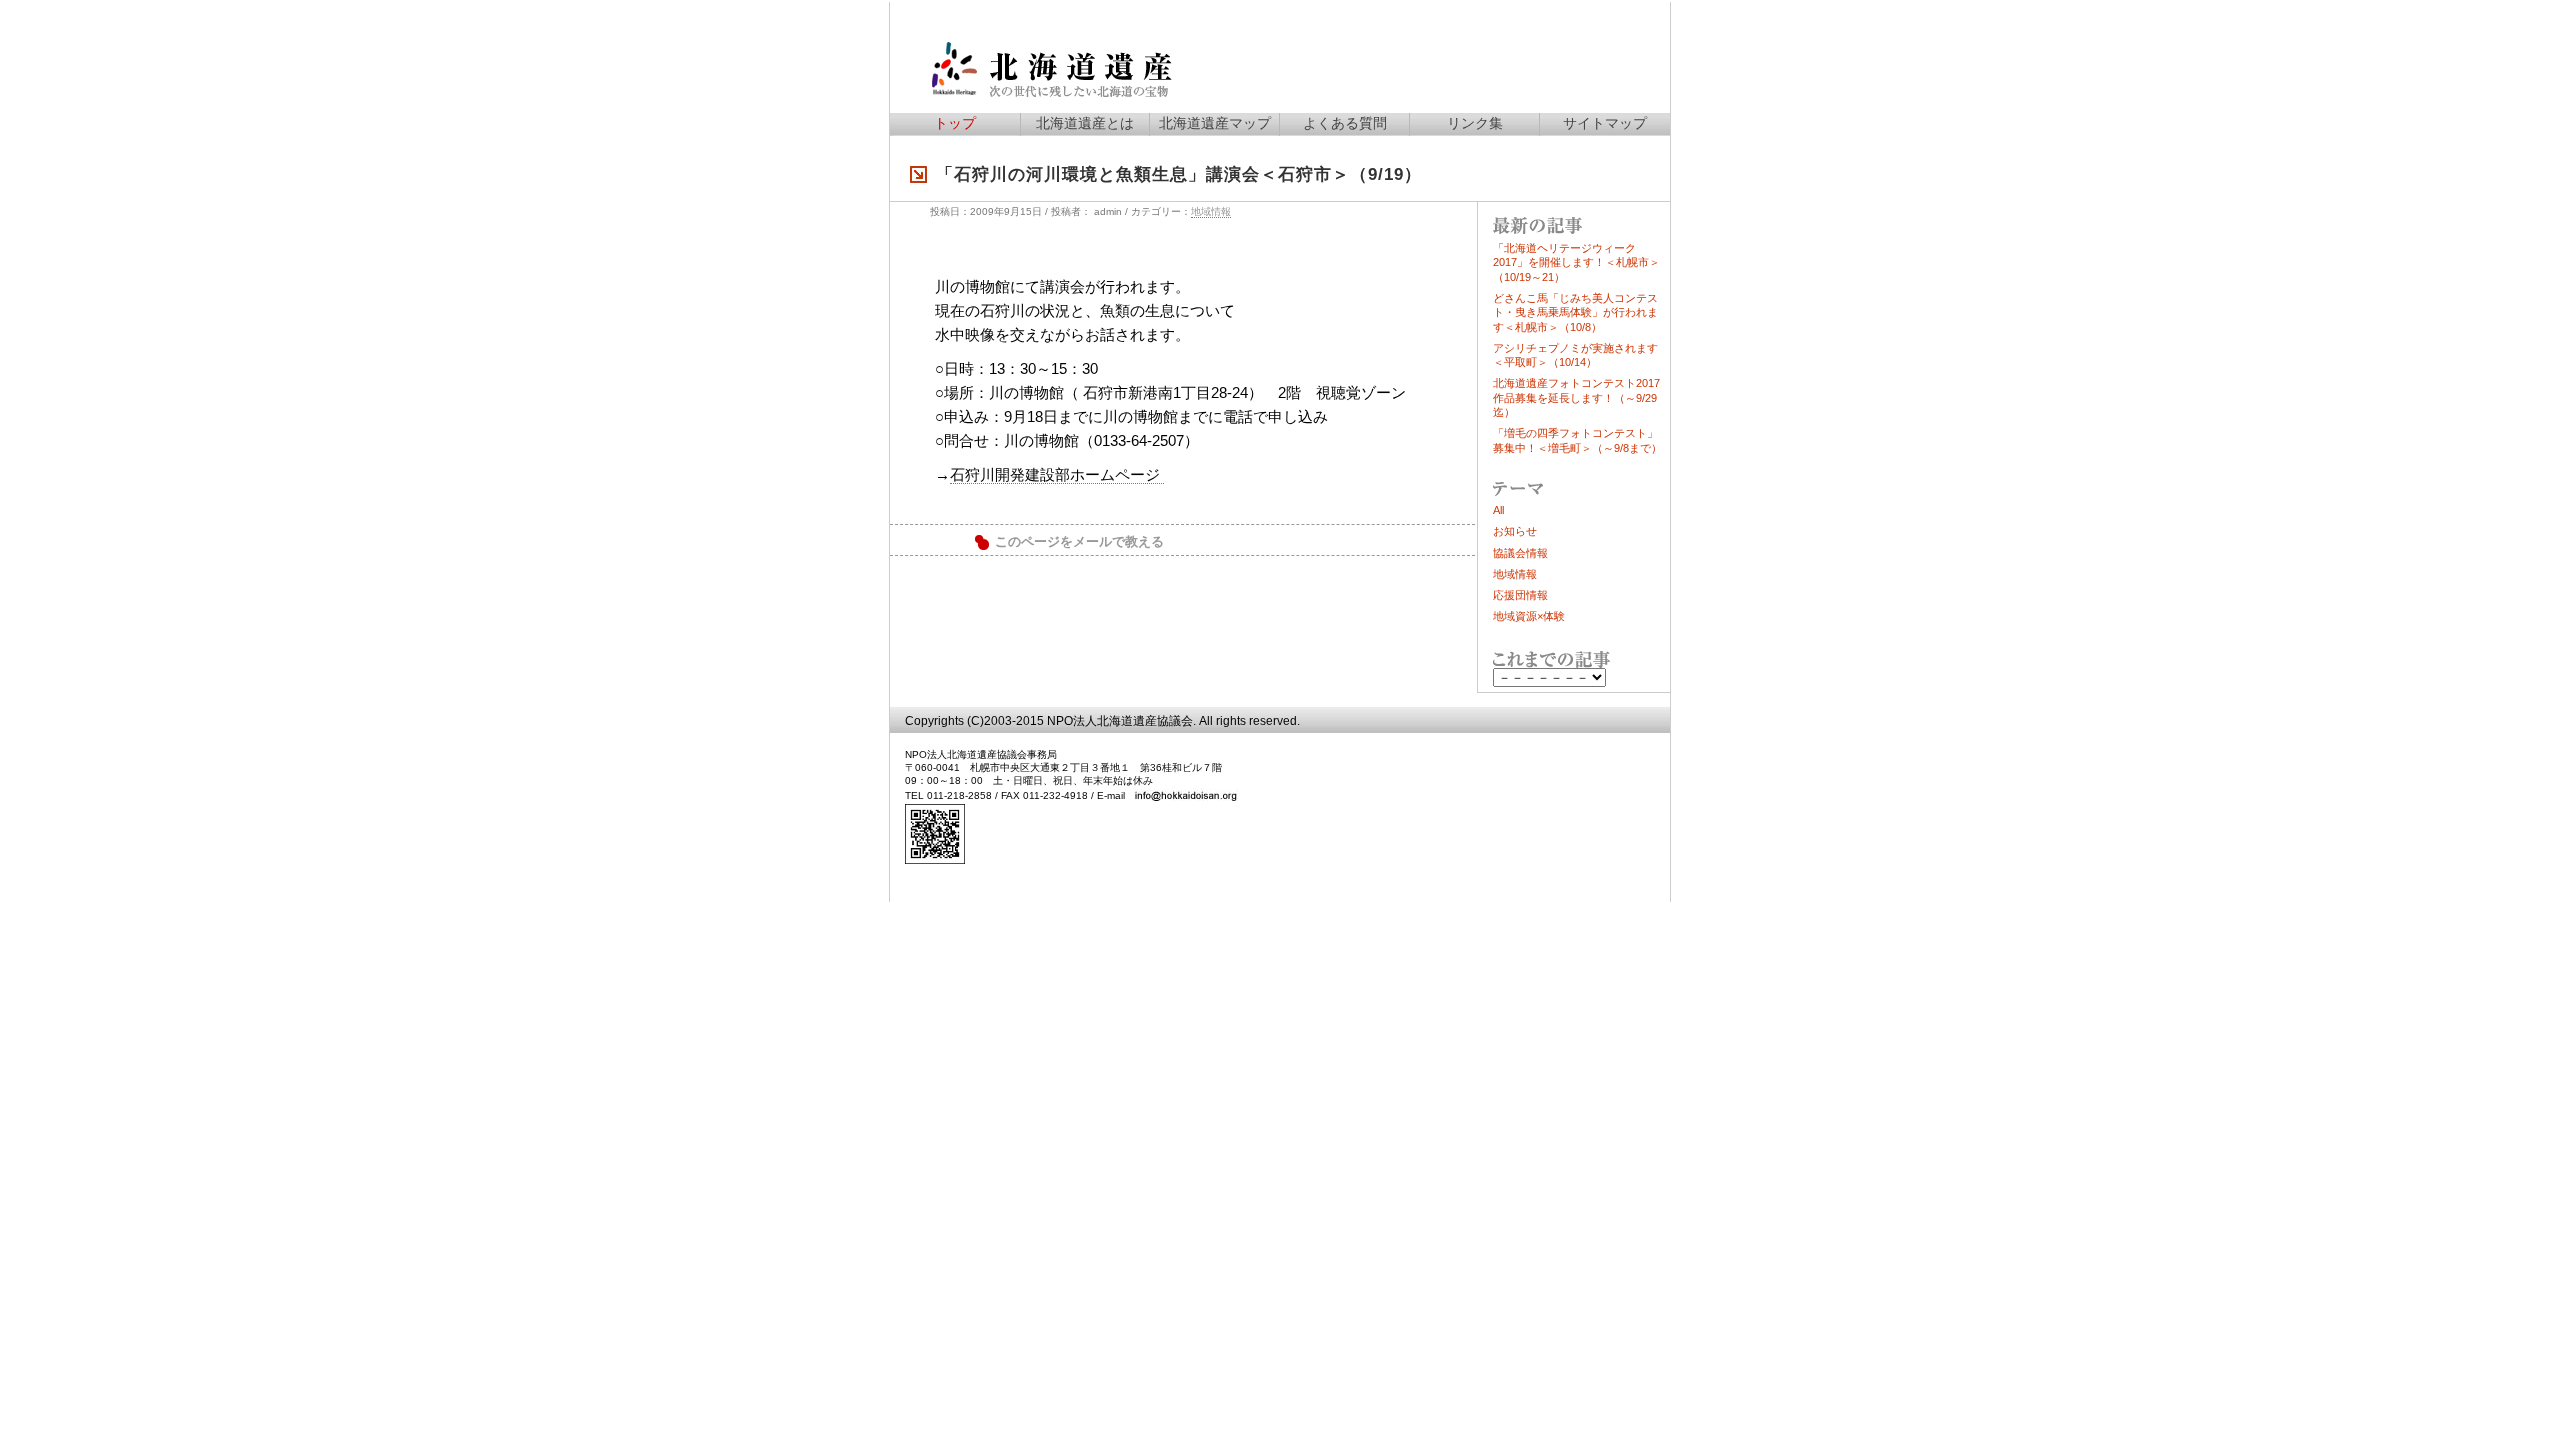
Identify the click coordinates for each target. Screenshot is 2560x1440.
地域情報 (1211, 211)
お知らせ (1515, 531)
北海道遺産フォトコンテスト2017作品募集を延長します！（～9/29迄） (1576, 397)
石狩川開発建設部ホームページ (1057, 474)
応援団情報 (1520, 595)
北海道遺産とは (1085, 123)
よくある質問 (1345, 123)
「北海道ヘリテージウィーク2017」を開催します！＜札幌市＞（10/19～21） (1576, 262)
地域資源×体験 (1529, 616)
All (1498, 510)
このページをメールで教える (1079, 542)
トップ (955, 123)
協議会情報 (1520, 553)
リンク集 (1475, 123)
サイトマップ (1605, 123)
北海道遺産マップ (1215, 123)
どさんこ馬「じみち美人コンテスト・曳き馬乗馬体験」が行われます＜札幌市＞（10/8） (1575, 312)
